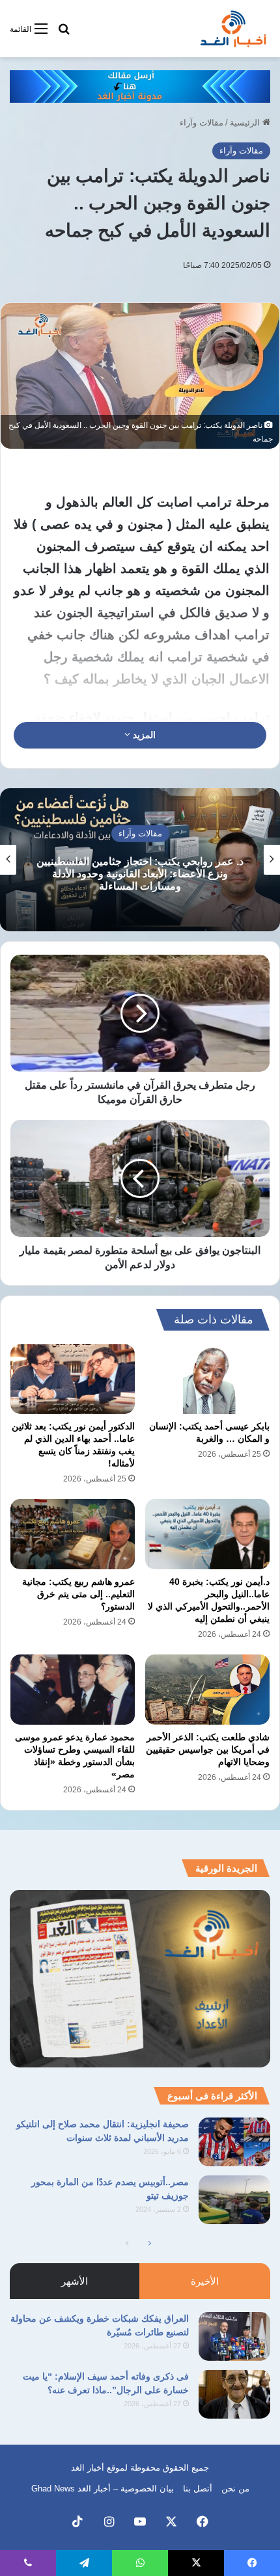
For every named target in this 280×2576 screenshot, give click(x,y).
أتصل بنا (198, 2489)
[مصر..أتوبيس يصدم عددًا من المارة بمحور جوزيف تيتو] (234, 2200)
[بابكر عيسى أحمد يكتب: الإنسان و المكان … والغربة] (207, 1379)
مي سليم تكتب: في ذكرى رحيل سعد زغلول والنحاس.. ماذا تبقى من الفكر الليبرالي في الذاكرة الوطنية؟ (140, 873)
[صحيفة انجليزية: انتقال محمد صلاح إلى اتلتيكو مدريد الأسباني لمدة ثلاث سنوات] (234, 2142)
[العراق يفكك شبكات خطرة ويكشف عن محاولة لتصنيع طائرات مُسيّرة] (234, 2336)
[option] (140, 860)
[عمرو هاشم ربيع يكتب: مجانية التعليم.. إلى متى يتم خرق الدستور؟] (73, 1534)
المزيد (143, 735)
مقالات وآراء (202, 123)
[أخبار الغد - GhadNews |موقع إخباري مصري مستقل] (233, 29)
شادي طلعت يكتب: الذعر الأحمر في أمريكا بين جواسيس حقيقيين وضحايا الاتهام (208, 1749)
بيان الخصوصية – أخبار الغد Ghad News (103, 2489)
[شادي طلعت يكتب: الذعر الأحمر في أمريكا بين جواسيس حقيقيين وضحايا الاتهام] (207, 1690)
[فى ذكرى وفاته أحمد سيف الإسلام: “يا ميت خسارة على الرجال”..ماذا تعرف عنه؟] (234, 2394)
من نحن (235, 2489)
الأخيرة (205, 2281)
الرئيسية (246, 123)
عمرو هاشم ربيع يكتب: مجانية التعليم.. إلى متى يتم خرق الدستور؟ (78, 1594)
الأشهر (75, 2281)
